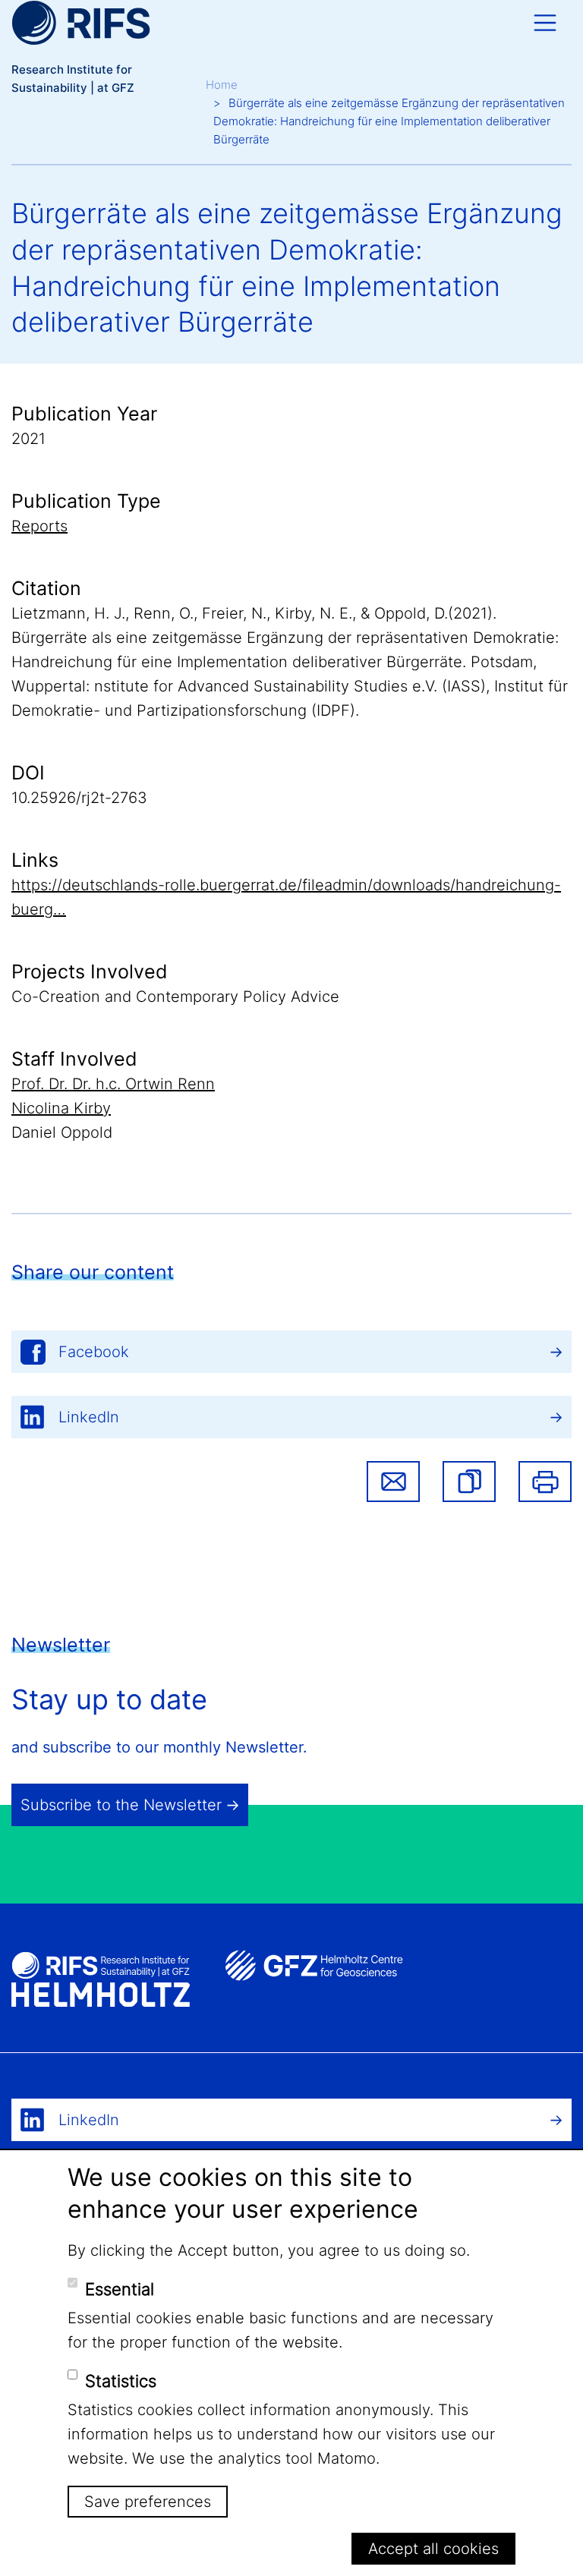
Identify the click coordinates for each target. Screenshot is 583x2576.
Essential (120, 2289)
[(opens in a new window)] (314, 1965)
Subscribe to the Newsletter (121, 1805)
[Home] (81, 23)
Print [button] (545, 1482)
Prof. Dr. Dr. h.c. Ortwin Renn (113, 1084)
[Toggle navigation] (545, 23)
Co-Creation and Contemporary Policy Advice (175, 997)
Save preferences (148, 2502)
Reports (39, 526)
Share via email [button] (393, 1482)
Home (222, 85)
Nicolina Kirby (61, 1108)
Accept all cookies (433, 2549)
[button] (469, 1482)
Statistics (121, 2381)
